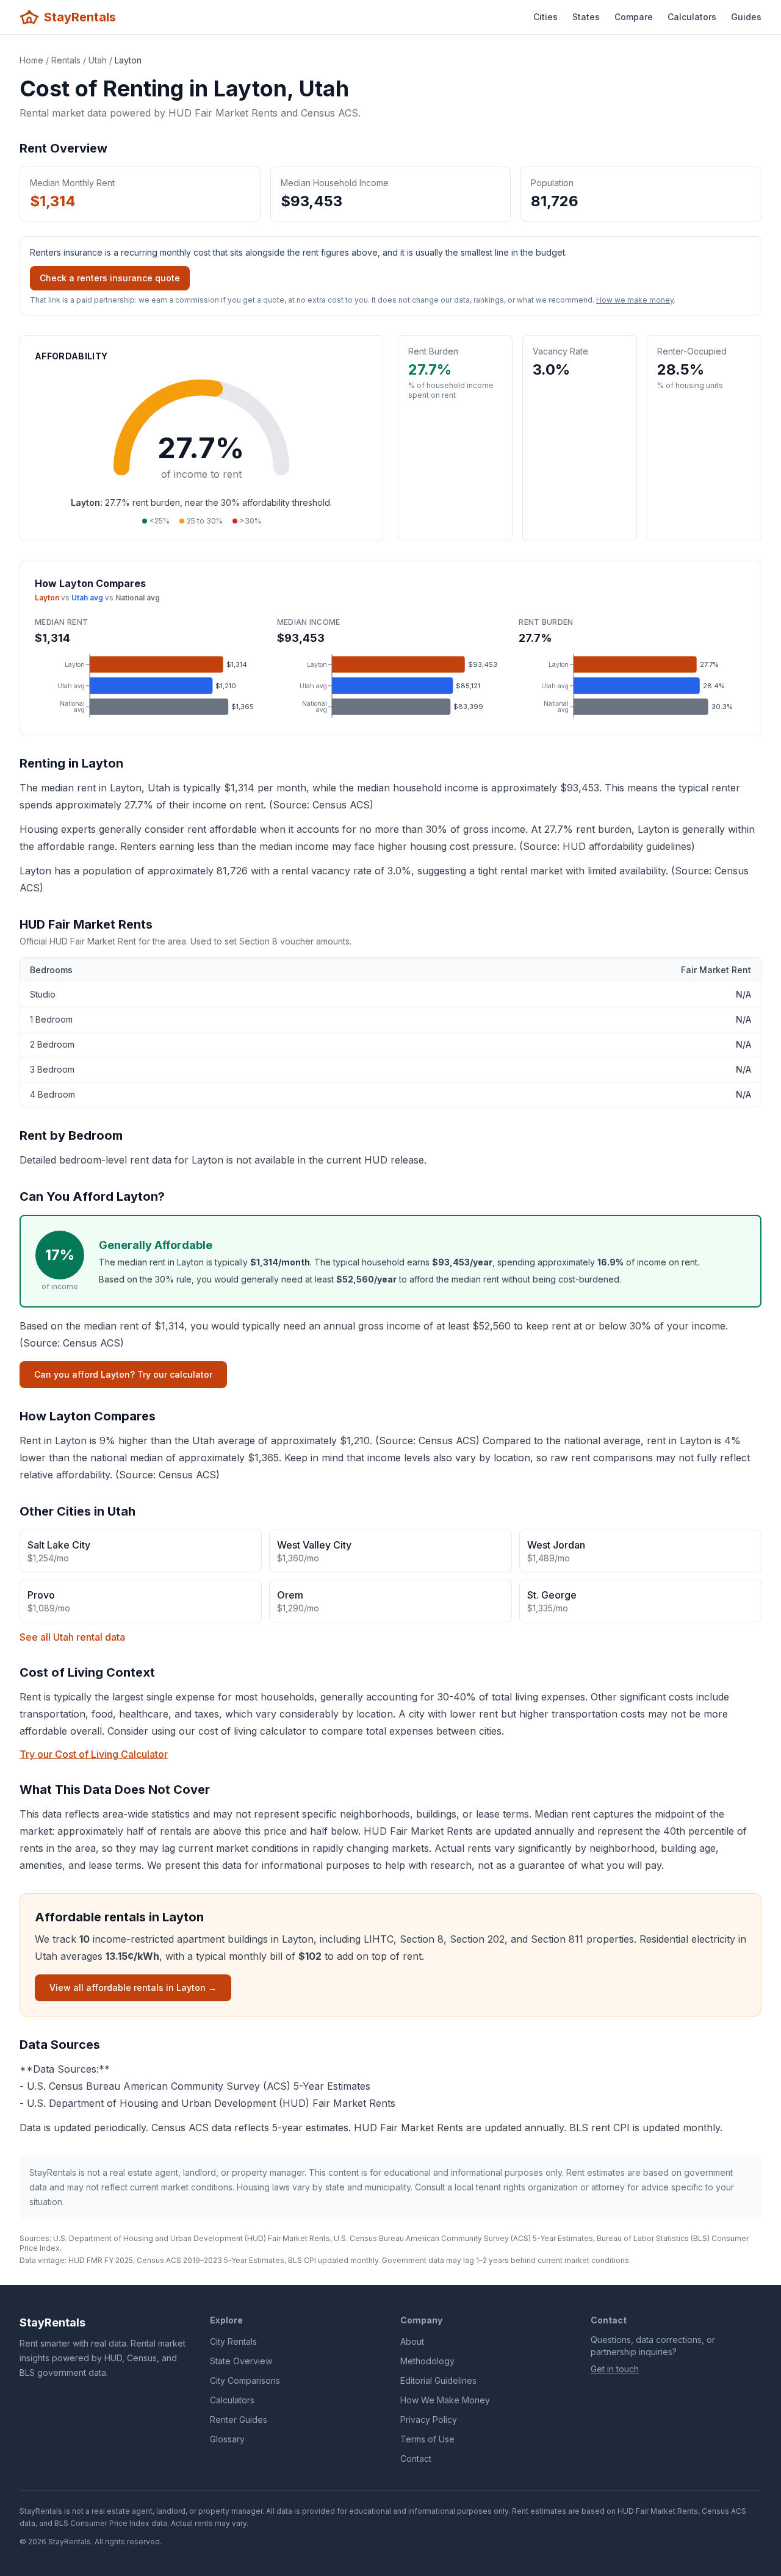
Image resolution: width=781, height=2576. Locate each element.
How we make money (635, 300)
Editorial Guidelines (438, 2380)
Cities (545, 17)
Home (31, 60)
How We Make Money (445, 2400)
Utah (98, 60)
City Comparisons (245, 2380)
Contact (416, 2459)
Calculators (692, 17)
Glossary (227, 2439)
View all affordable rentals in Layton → (133, 1988)
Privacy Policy (429, 2419)
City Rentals (233, 2341)
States (586, 17)
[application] (149, 686)
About (412, 2341)
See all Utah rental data (72, 1637)
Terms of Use (427, 2439)
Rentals (66, 60)
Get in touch (615, 2369)
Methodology (427, 2361)
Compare (634, 17)
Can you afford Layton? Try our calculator (123, 1374)
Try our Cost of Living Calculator (94, 1754)
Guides (746, 17)
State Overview (241, 2361)
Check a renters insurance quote (110, 278)
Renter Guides (239, 2419)
